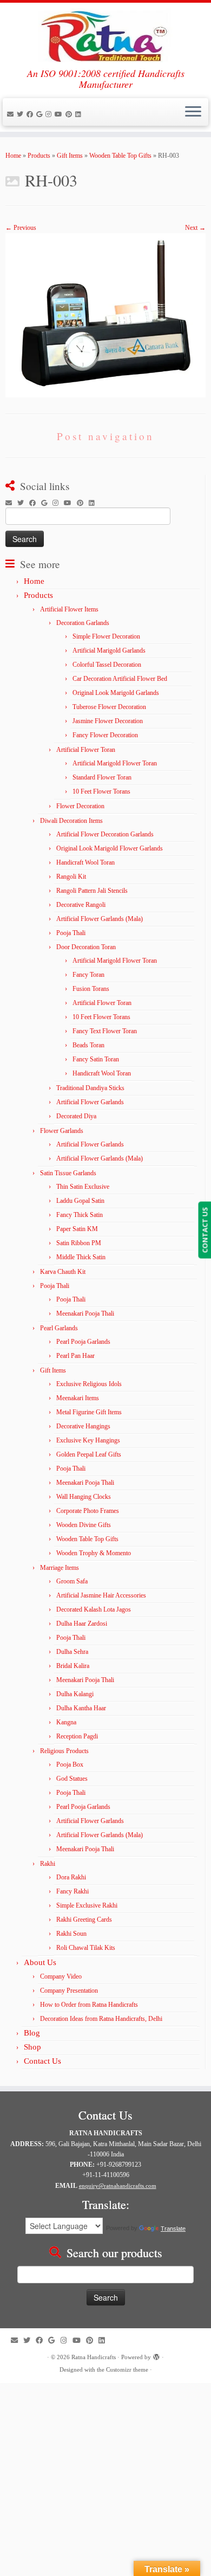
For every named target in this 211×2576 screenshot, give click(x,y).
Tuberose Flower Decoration (109, 707)
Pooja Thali (71, 933)
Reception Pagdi (77, 1736)
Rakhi (48, 1864)
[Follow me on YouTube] (60, 114)
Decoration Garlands (83, 623)
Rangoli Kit (71, 877)
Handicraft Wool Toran (85, 862)
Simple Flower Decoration (106, 636)
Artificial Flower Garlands (90, 1102)
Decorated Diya (76, 1116)
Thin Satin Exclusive (83, 1187)
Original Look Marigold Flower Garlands (110, 848)
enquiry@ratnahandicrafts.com (118, 2186)
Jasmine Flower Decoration (108, 721)
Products (39, 156)
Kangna (66, 1722)
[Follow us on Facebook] (31, 114)
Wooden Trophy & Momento (94, 1553)
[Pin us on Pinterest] (70, 114)
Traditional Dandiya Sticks (90, 1088)
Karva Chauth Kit (63, 1272)
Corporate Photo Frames (88, 1511)
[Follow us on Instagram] (50, 114)
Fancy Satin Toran (96, 1059)
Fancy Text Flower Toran (105, 1031)
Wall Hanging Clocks (84, 1497)
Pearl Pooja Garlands (83, 1342)
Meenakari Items (78, 1398)
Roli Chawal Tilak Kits (86, 1948)
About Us (40, 1962)
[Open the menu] (193, 112)
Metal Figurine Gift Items (89, 1412)
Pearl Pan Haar (75, 1356)
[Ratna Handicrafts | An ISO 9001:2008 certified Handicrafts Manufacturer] (105, 35)
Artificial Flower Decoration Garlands (105, 834)
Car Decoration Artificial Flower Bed (120, 679)
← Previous (21, 228)
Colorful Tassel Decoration (107, 665)
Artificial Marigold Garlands (109, 651)
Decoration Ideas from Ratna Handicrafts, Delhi (101, 2019)
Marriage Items (60, 1568)
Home (13, 156)
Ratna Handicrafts (94, 2357)
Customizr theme (127, 2369)
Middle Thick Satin (81, 1257)
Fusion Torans (91, 989)
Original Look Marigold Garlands (116, 693)
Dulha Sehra (72, 1652)
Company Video (61, 1976)
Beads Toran (88, 1045)
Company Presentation (69, 1991)
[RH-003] (105, 314)
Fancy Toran (88, 975)
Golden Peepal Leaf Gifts (89, 1454)
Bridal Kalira (73, 1666)
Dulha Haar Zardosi (82, 1624)
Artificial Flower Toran (86, 750)
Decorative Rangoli (81, 905)
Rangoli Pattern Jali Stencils (92, 891)
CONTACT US (205, 1230)
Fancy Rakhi (72, 1891)
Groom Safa (72, 1581)
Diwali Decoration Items (71, 821)
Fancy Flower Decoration (105, 735)
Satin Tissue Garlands (68, 1173)
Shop (32, 2047)
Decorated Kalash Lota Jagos (94, 1609)
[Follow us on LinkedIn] (80, 114)
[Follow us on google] (41, 114)
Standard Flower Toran (102, 777)
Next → (195, 228)
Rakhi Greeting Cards (84, 1920)
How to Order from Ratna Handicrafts (89, 2005)
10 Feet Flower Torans (101, 791)
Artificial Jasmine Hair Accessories (101, 1595)
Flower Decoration (80, 806)
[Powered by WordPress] (156, 2355)
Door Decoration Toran (86, 947)
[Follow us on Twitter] (22, 114)
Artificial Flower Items (69, 609)
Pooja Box (70, 1764)
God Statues (72, 1779)
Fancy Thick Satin (80, 1215)
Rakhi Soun (71, 1934)
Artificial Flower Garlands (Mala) (100, 919)
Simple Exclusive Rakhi (87, 1905)
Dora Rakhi (71, 1877)
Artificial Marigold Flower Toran (115, 763)
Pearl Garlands (59, 1328)
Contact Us (42, 2061)
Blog (32, 2033)
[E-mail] (12, 114)
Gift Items (70, 156)
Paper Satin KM (77, 1229)
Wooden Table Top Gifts (120, 156)
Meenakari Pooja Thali (85, 1313)
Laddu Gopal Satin (80, 1201)
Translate (173, 2229)
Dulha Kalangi (75, 1694)
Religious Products (64, 1751)
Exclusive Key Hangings (88, 1440)
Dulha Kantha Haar (81, 1708)
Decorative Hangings (83, 1426)
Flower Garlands (62, 1131)
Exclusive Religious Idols (89, 1384)
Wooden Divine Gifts (84, 1525)
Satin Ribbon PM (79, 1243)
